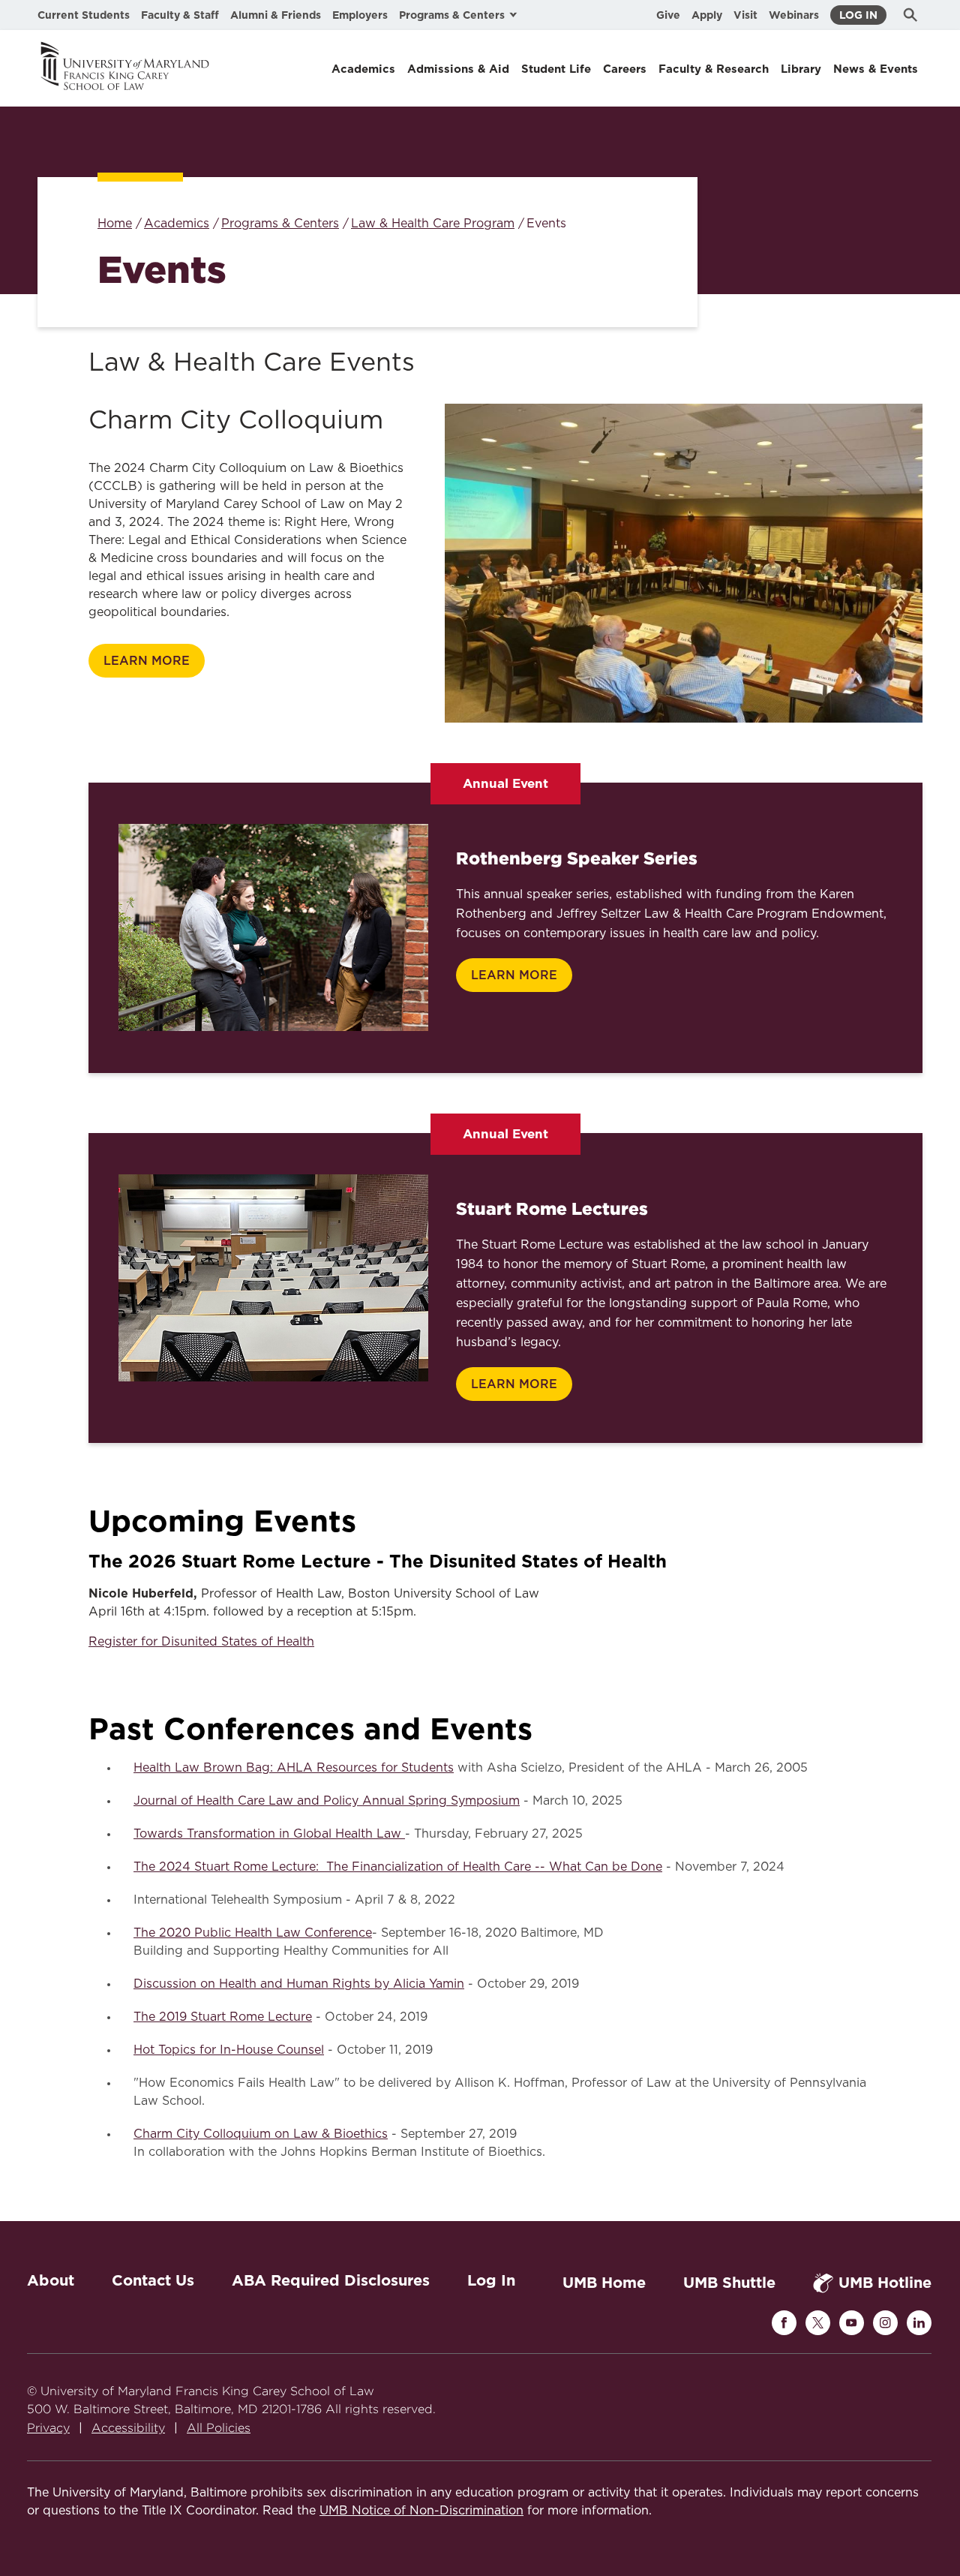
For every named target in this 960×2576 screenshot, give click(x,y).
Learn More (147, 661)
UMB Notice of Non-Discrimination (421, 2511)
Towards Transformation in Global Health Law (269, 1834)
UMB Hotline (885, 2283)
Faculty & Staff (180, 15)
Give (668, 15)
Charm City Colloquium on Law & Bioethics (261, 2134)
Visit (745, 15)
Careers (625, 69)
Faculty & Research (714, 69)
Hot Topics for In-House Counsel (229, 2050)
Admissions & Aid (458, 69)
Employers (360, 15)
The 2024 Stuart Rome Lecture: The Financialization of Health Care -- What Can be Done (398, 1867)
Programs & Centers (280, 224)
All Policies (219, 2428)
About (51, 2280)
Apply (707, 15)
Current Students (84, 15)
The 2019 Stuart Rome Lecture (223, 2017)
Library (801, 69)
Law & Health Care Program (433, 224)
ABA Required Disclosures (331, 2280)
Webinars (794, 15)
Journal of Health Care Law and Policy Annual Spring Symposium (327, 1801)
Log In (858, 15)
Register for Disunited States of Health (201, 1642)
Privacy (48, 2428)
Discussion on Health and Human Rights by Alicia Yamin (299, 1984)
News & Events (876, 69)
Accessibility (128, 2428)
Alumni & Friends (276, 15)
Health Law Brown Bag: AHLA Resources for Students (294, 1768)
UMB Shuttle (729, 2283)
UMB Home (604, 2283)
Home (115, 224)
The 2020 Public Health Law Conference (253, 1933)
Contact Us (153, 2280)
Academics (363, 69)
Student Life (556, 69)
